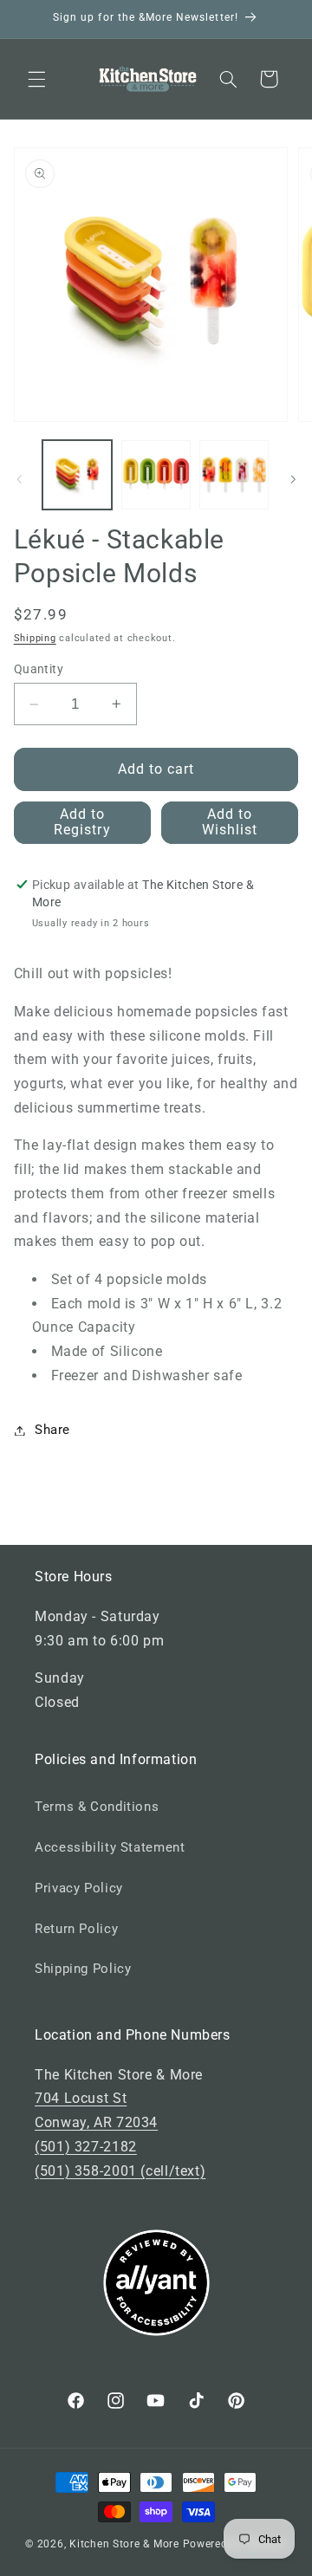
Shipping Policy (83, 1969)
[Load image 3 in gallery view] (234, 475)
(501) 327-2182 (86, 2147)
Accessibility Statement (110, 1847)
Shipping (35, 638)
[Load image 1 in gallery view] (77, 475)
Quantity (39, 669)
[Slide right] (293, 479)
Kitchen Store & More (124, 2544)
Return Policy (76, 1929)
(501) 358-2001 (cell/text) (120, 2171)
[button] (36, 79)
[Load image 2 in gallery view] (156, 475)
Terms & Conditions (97, 1807)
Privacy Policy (79, 1888)
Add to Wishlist (230, 822)
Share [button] (52, 1430)
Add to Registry (82, 822)
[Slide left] (19, 479)
